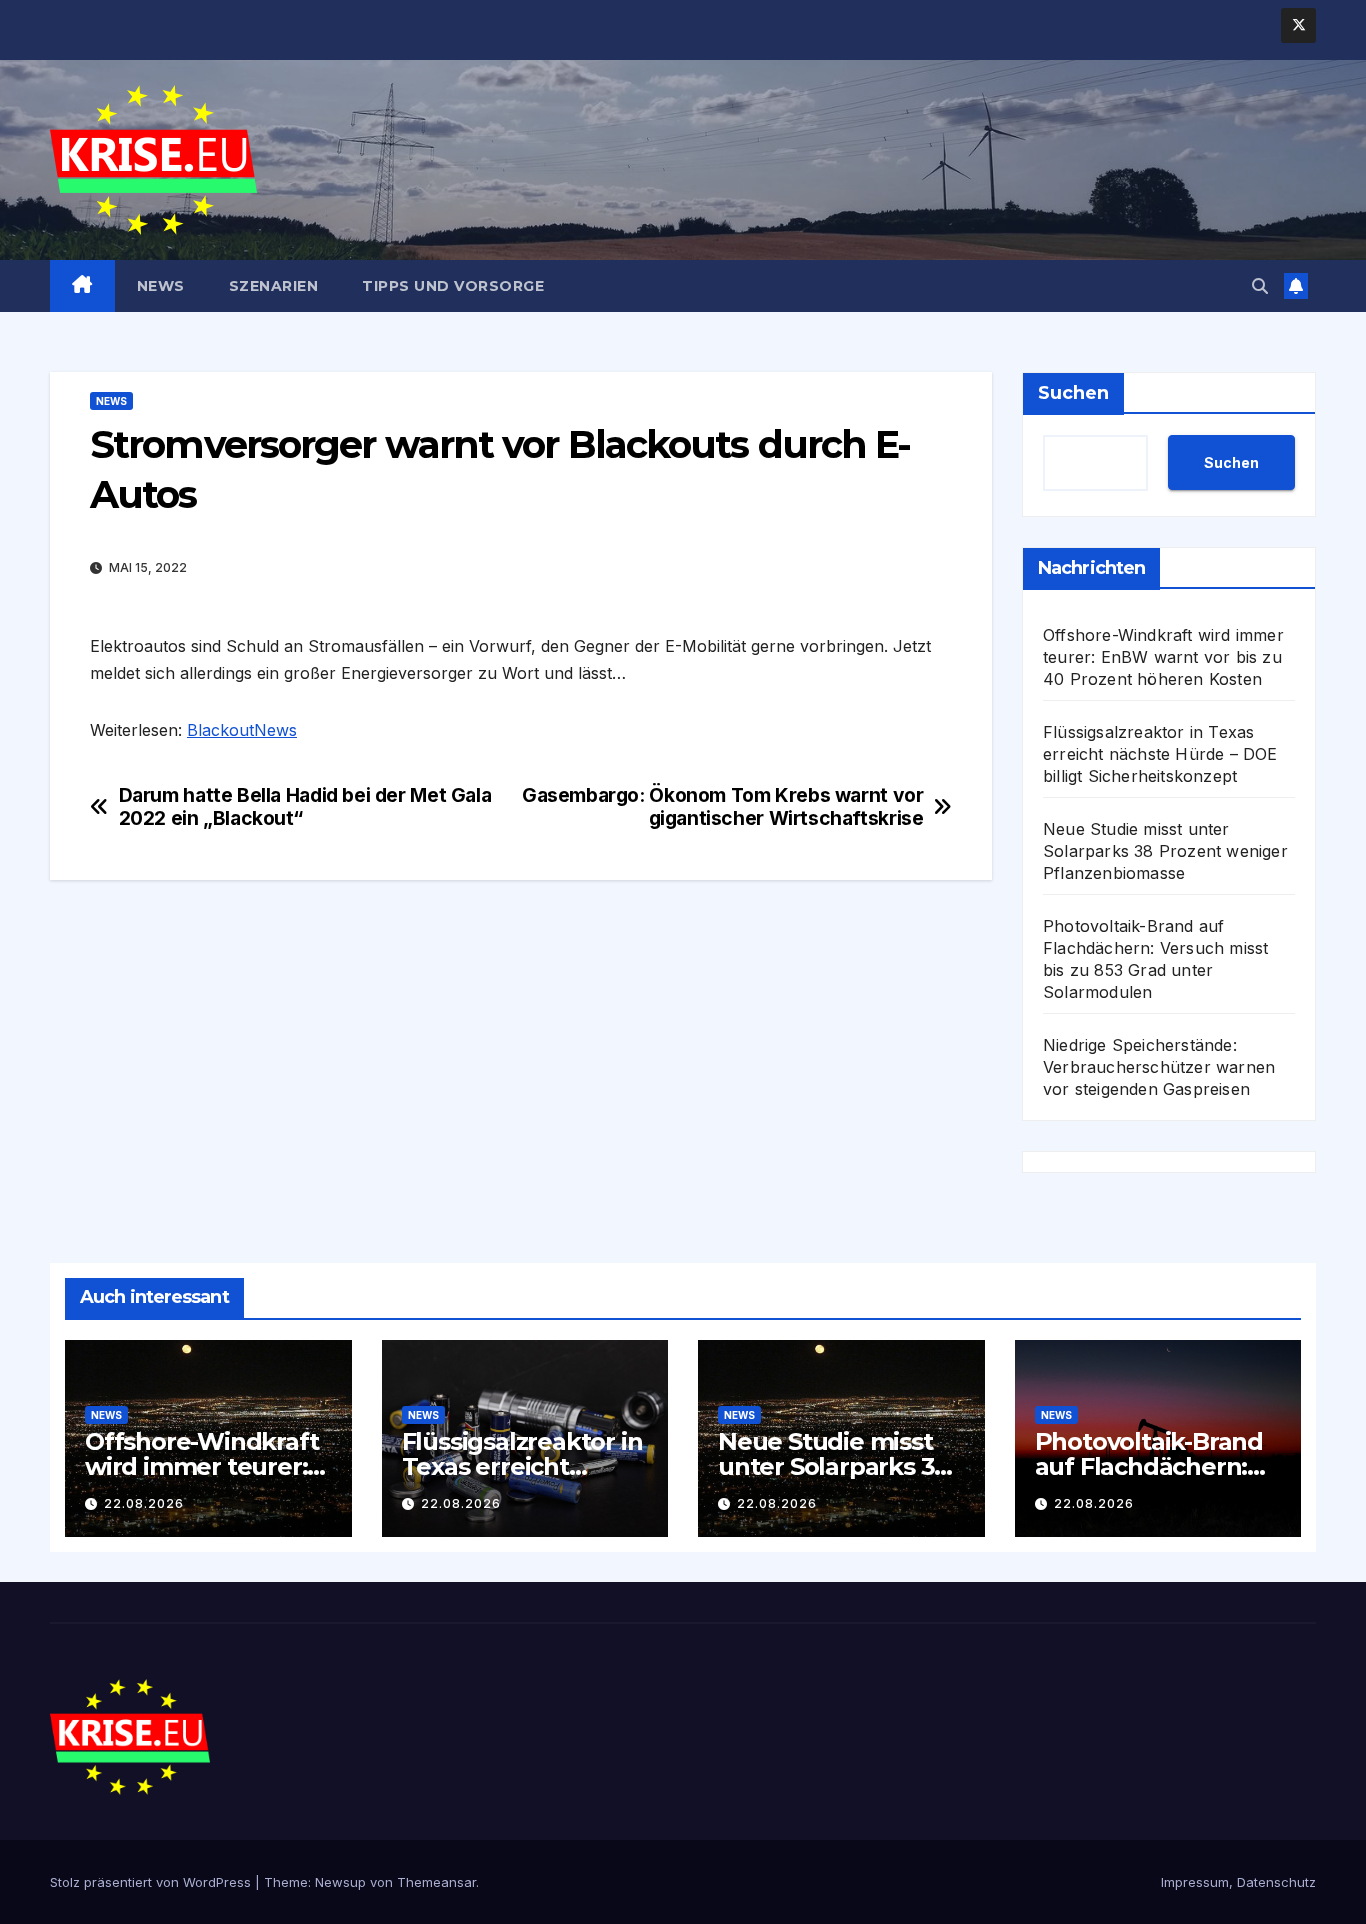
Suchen (1073, 393)
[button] (1260, 286)
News (161, 286)
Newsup (340, 1882)
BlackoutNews (242, 730)
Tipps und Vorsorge (453, 286)
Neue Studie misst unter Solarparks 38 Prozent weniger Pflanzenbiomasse (1165, 851)
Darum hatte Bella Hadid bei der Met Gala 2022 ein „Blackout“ (305, 807)
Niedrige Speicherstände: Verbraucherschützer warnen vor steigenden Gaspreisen (1159, 1067)
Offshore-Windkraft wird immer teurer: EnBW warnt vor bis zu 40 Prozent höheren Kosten (1163, 657)
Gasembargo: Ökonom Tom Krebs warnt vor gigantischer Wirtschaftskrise (722, 807)
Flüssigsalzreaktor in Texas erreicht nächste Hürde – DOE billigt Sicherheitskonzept (1160, 754)
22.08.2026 (144, 1503)
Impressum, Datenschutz (1238, 1882)
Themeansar (436, 1882)
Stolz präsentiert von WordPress (152, 1882)
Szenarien (274, 286)
